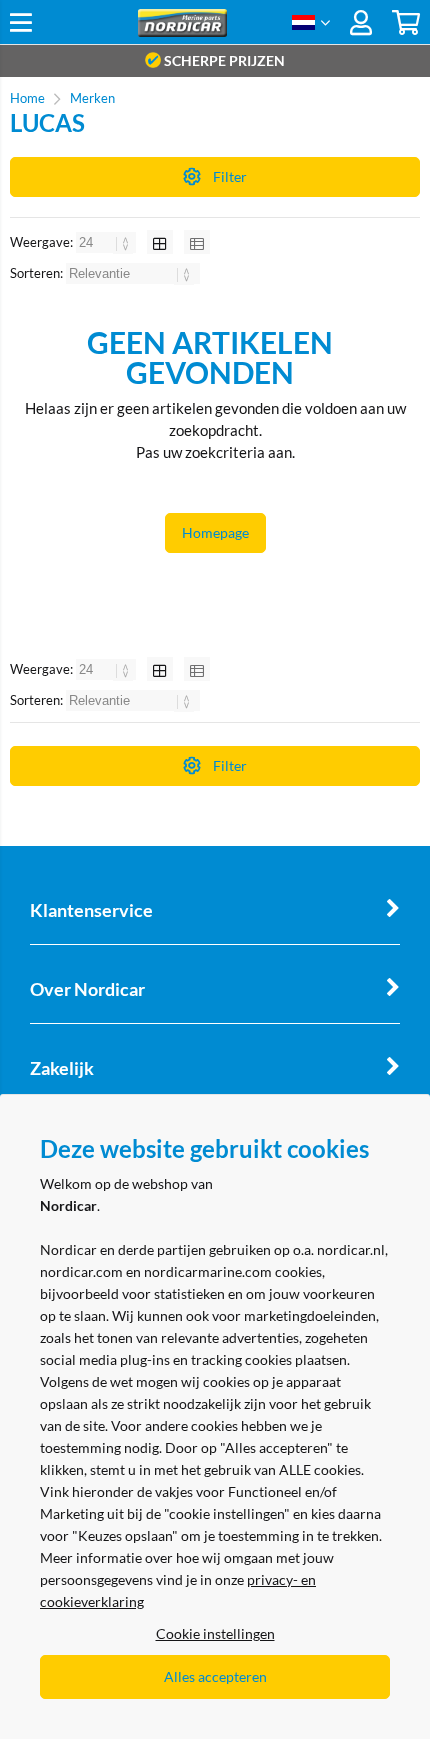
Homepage (215, 532)
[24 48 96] (107, 242)
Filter (230, 176)
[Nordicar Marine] (182, 31)
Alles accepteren (215, 1676)
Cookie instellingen (215, 1633)
